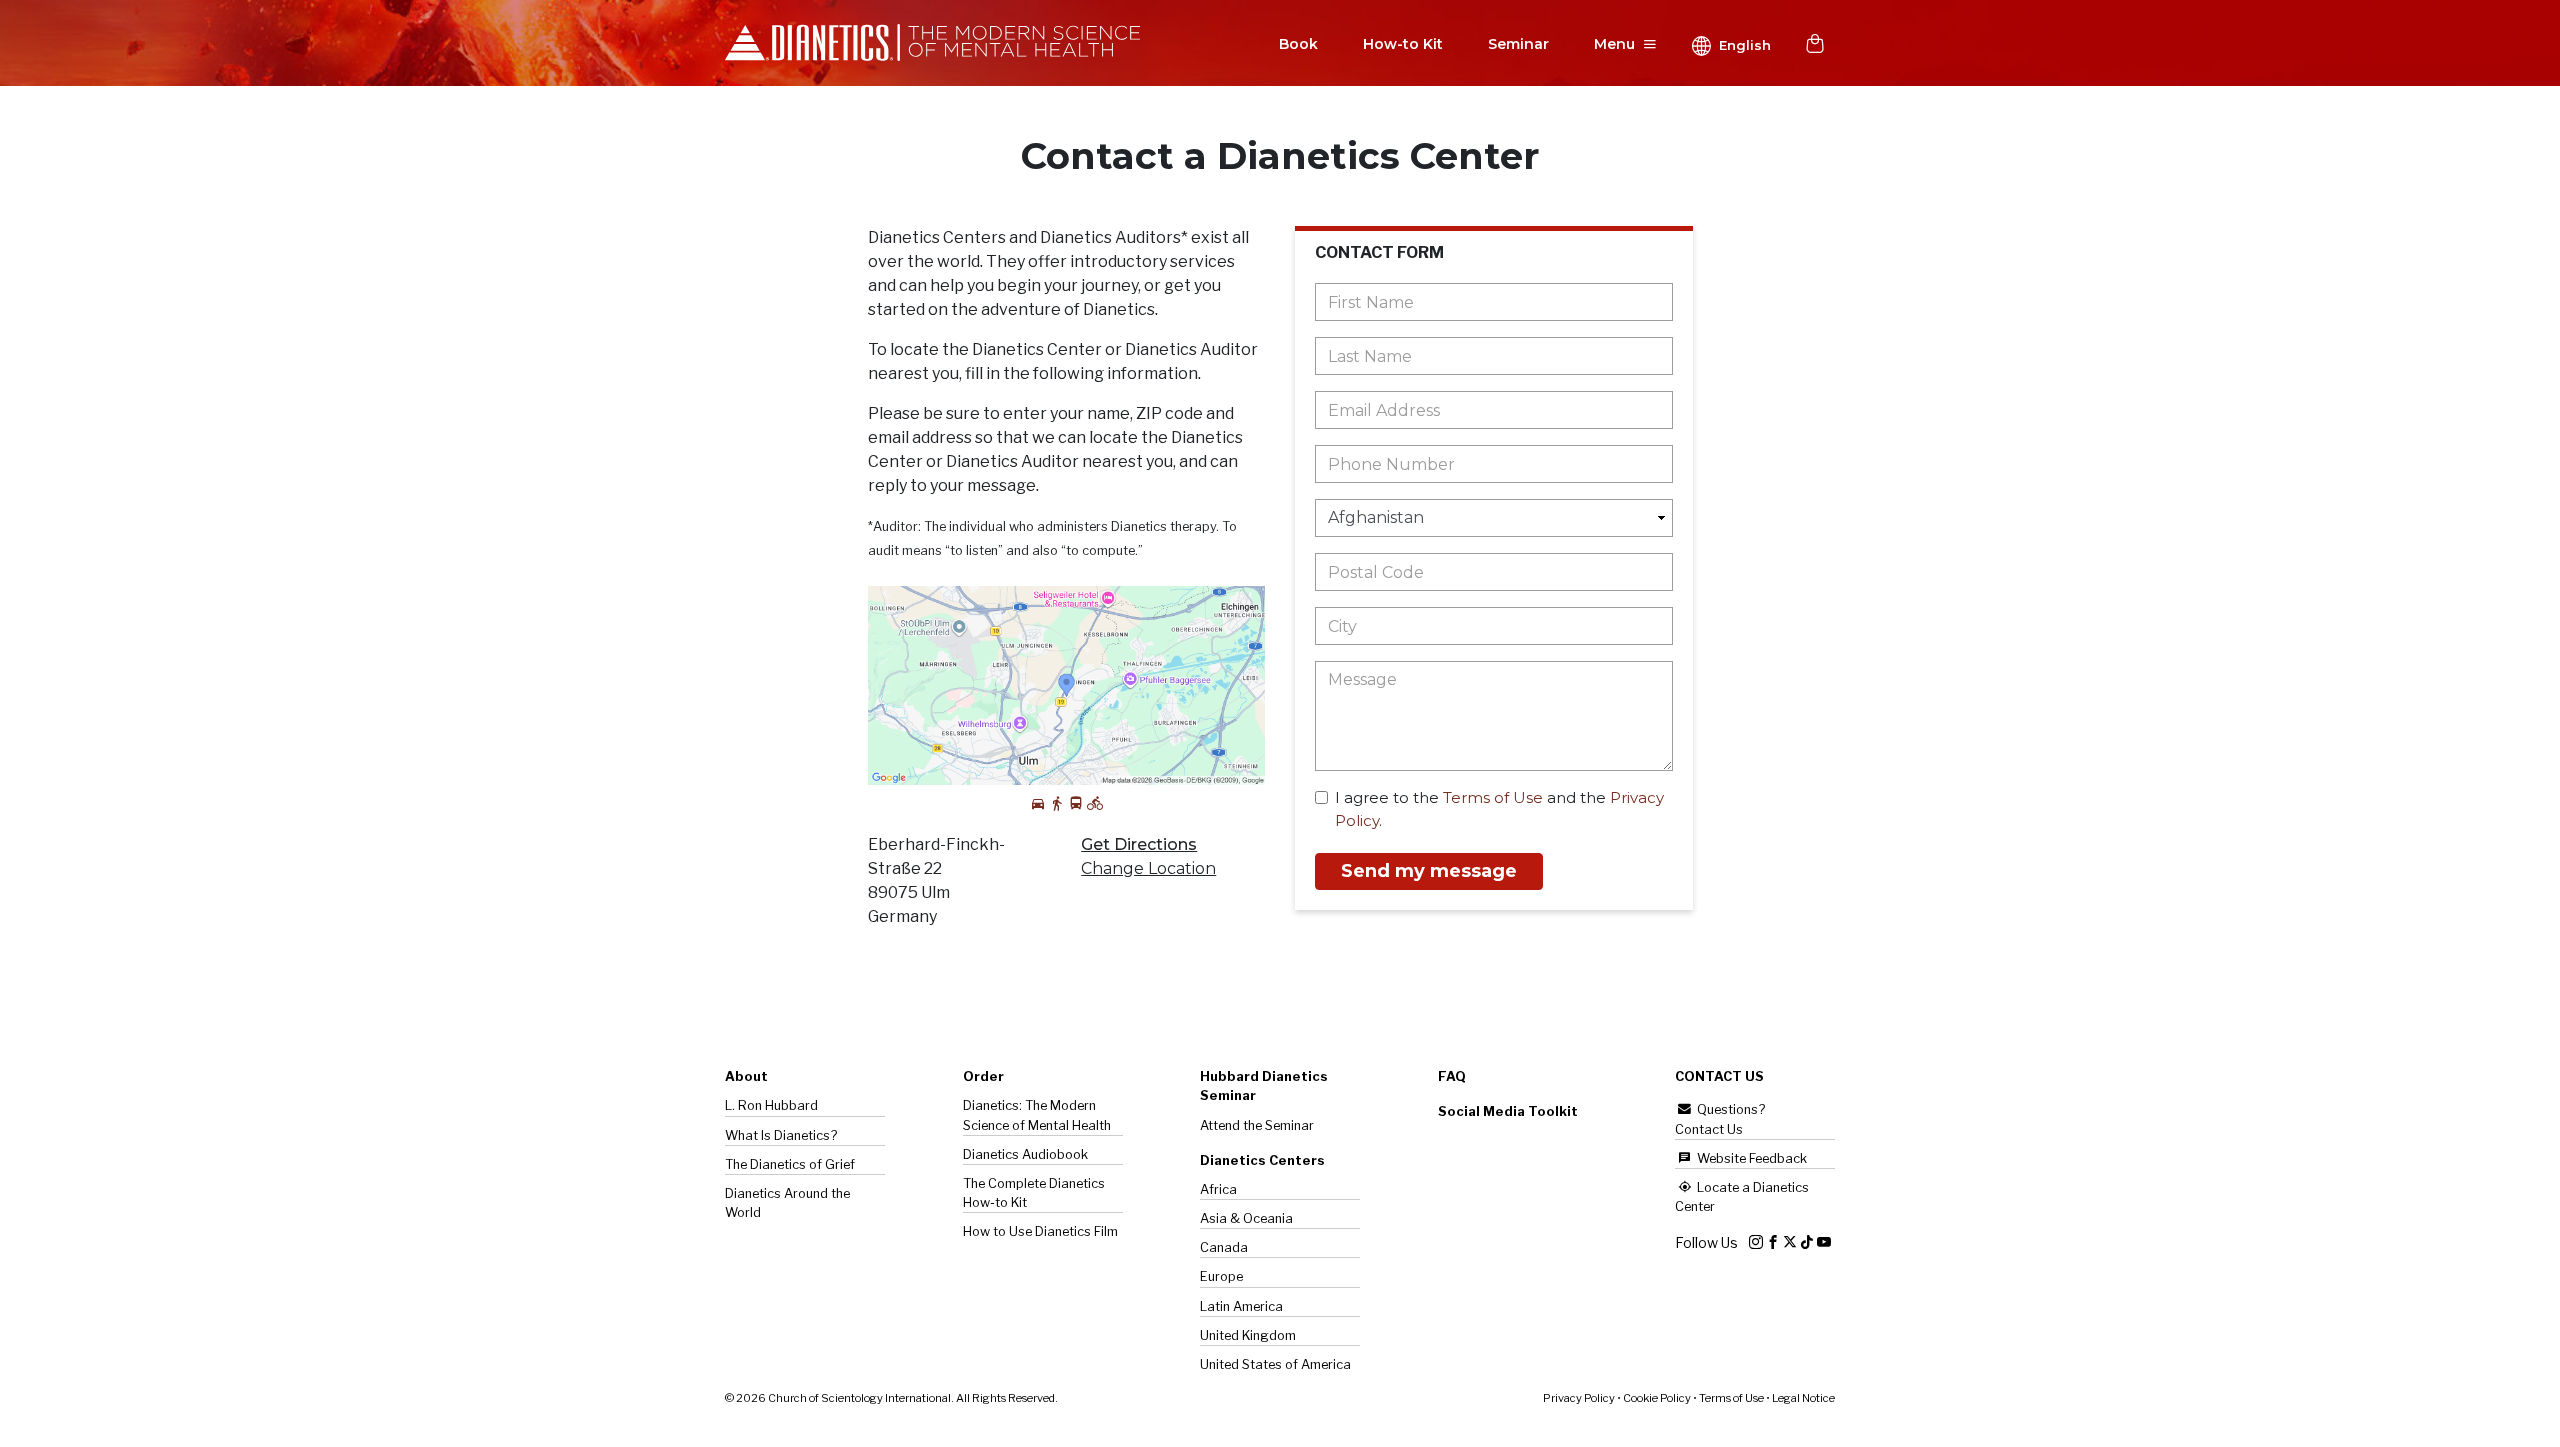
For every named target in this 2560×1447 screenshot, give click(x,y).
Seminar (1518, 44)
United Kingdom (1248, 1335)
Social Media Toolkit (1508, 1111)
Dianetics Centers (1262, 1160)
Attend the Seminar (1257, 1125)
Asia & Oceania (1246, 1218)
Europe (1221, 1276)
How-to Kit (1403, 44)
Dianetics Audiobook (1025, 1154)
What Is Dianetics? (781, 1135)
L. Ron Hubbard (771, 1105)
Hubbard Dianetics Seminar (1264, 1086)
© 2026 (891, 1398)
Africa (1218, 1189)
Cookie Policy (1657, 1398)
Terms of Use (1493, 797)
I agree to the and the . (1499, 809)
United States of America (1275, 1364)
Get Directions (1139, 844)
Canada (1224, 1247)
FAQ (1452, 1076)
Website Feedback (1750, 1158)
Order (983, 1076)
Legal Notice (1803, 1398)
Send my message (1429, 871)
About (746, 1076)
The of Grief (790, 1164)
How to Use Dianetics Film (1040, 1231)
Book (1298, 44)
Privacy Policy (1579, 1398)
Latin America (1241, 1306)
